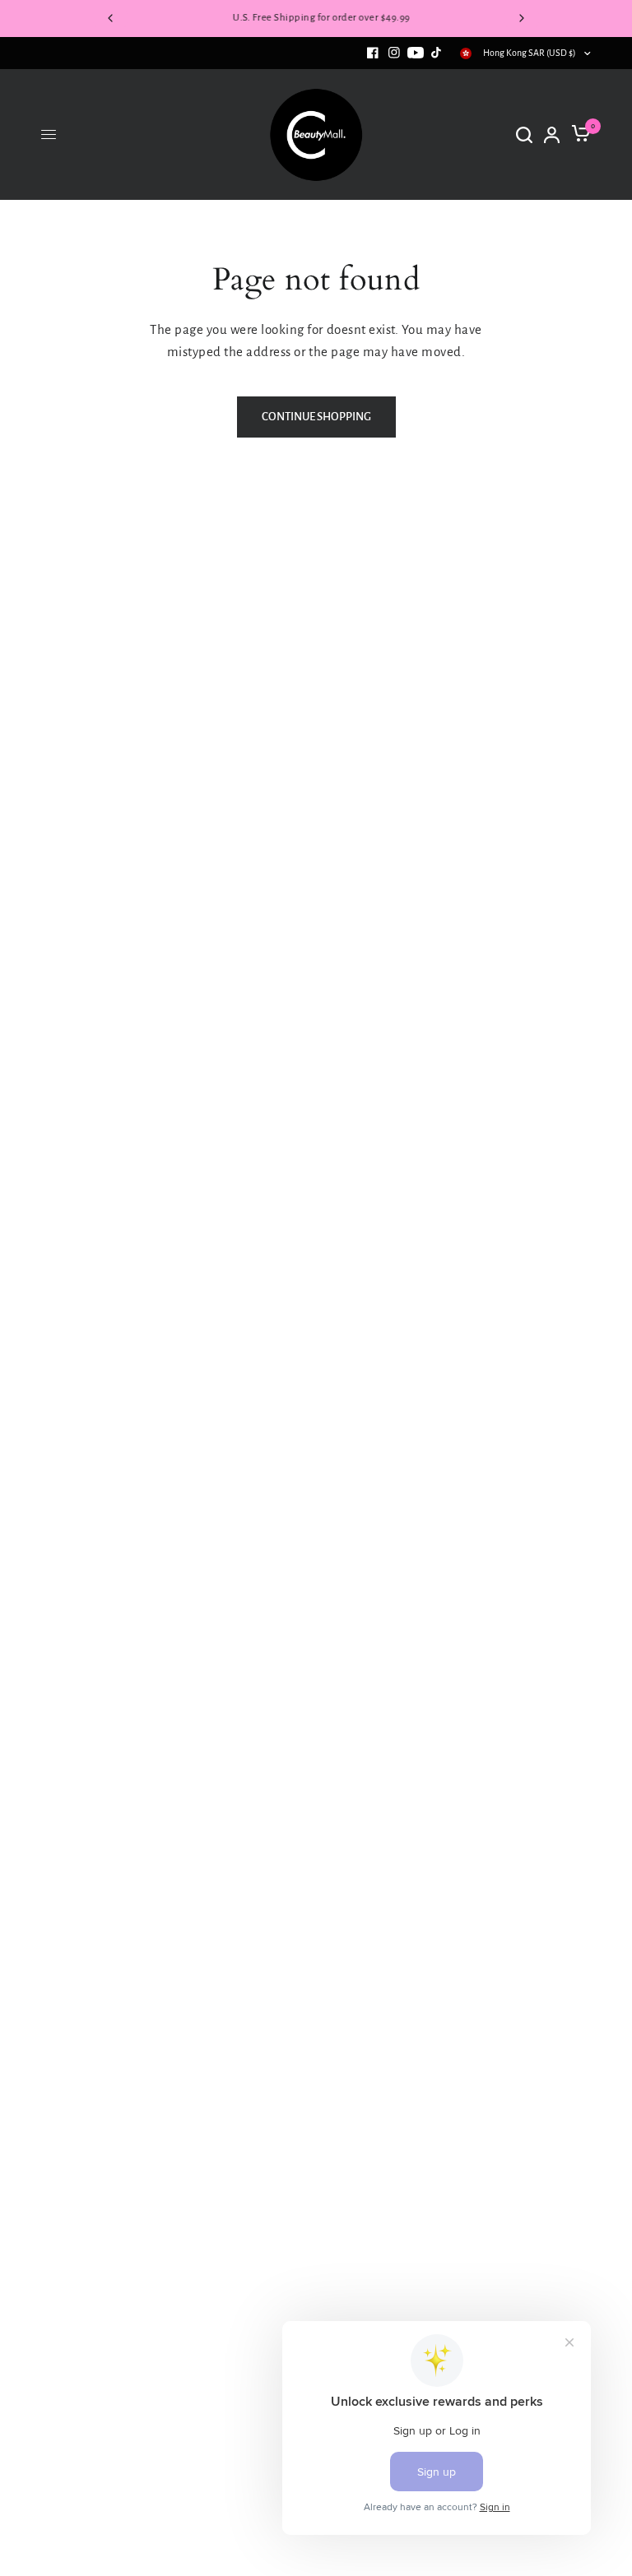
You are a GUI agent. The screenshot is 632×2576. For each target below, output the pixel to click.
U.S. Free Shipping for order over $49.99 (316, 18)
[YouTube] (416, 53)
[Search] (524, 135)
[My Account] (552, 135)
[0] (578, 135)
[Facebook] (373, 53)
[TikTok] (437, 53)
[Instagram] (394, 53)
